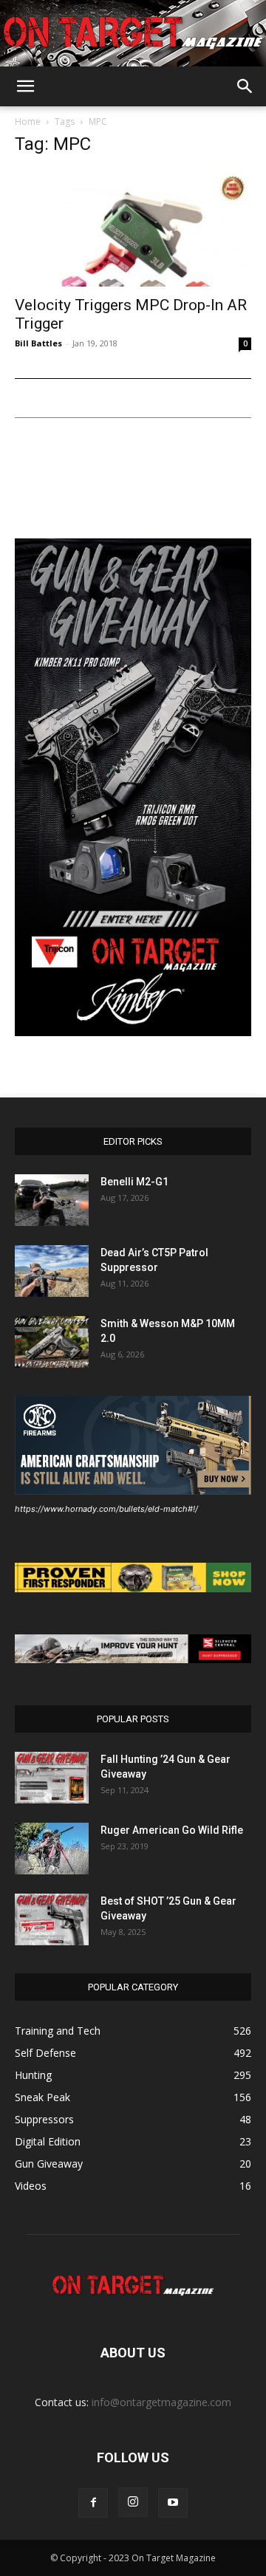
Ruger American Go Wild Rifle (172, 1830)
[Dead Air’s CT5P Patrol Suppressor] (52, 1271)
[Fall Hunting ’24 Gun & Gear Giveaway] (52, 1778)
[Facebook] (93, 2503)
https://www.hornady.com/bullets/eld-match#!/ (106, 1509)
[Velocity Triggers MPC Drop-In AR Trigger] (133, 228)
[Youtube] (173, 2503)
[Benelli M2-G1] (52, 1200)
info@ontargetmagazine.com (161, 2402)
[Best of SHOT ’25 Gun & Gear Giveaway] (52, 1919)
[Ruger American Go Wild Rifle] (52, 1849)
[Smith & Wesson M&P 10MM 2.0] (52, 1342)
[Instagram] (133, 2502)
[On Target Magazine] (133, 34)
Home (28, 121)
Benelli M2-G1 (134, 1182)
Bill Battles (38, 343)
